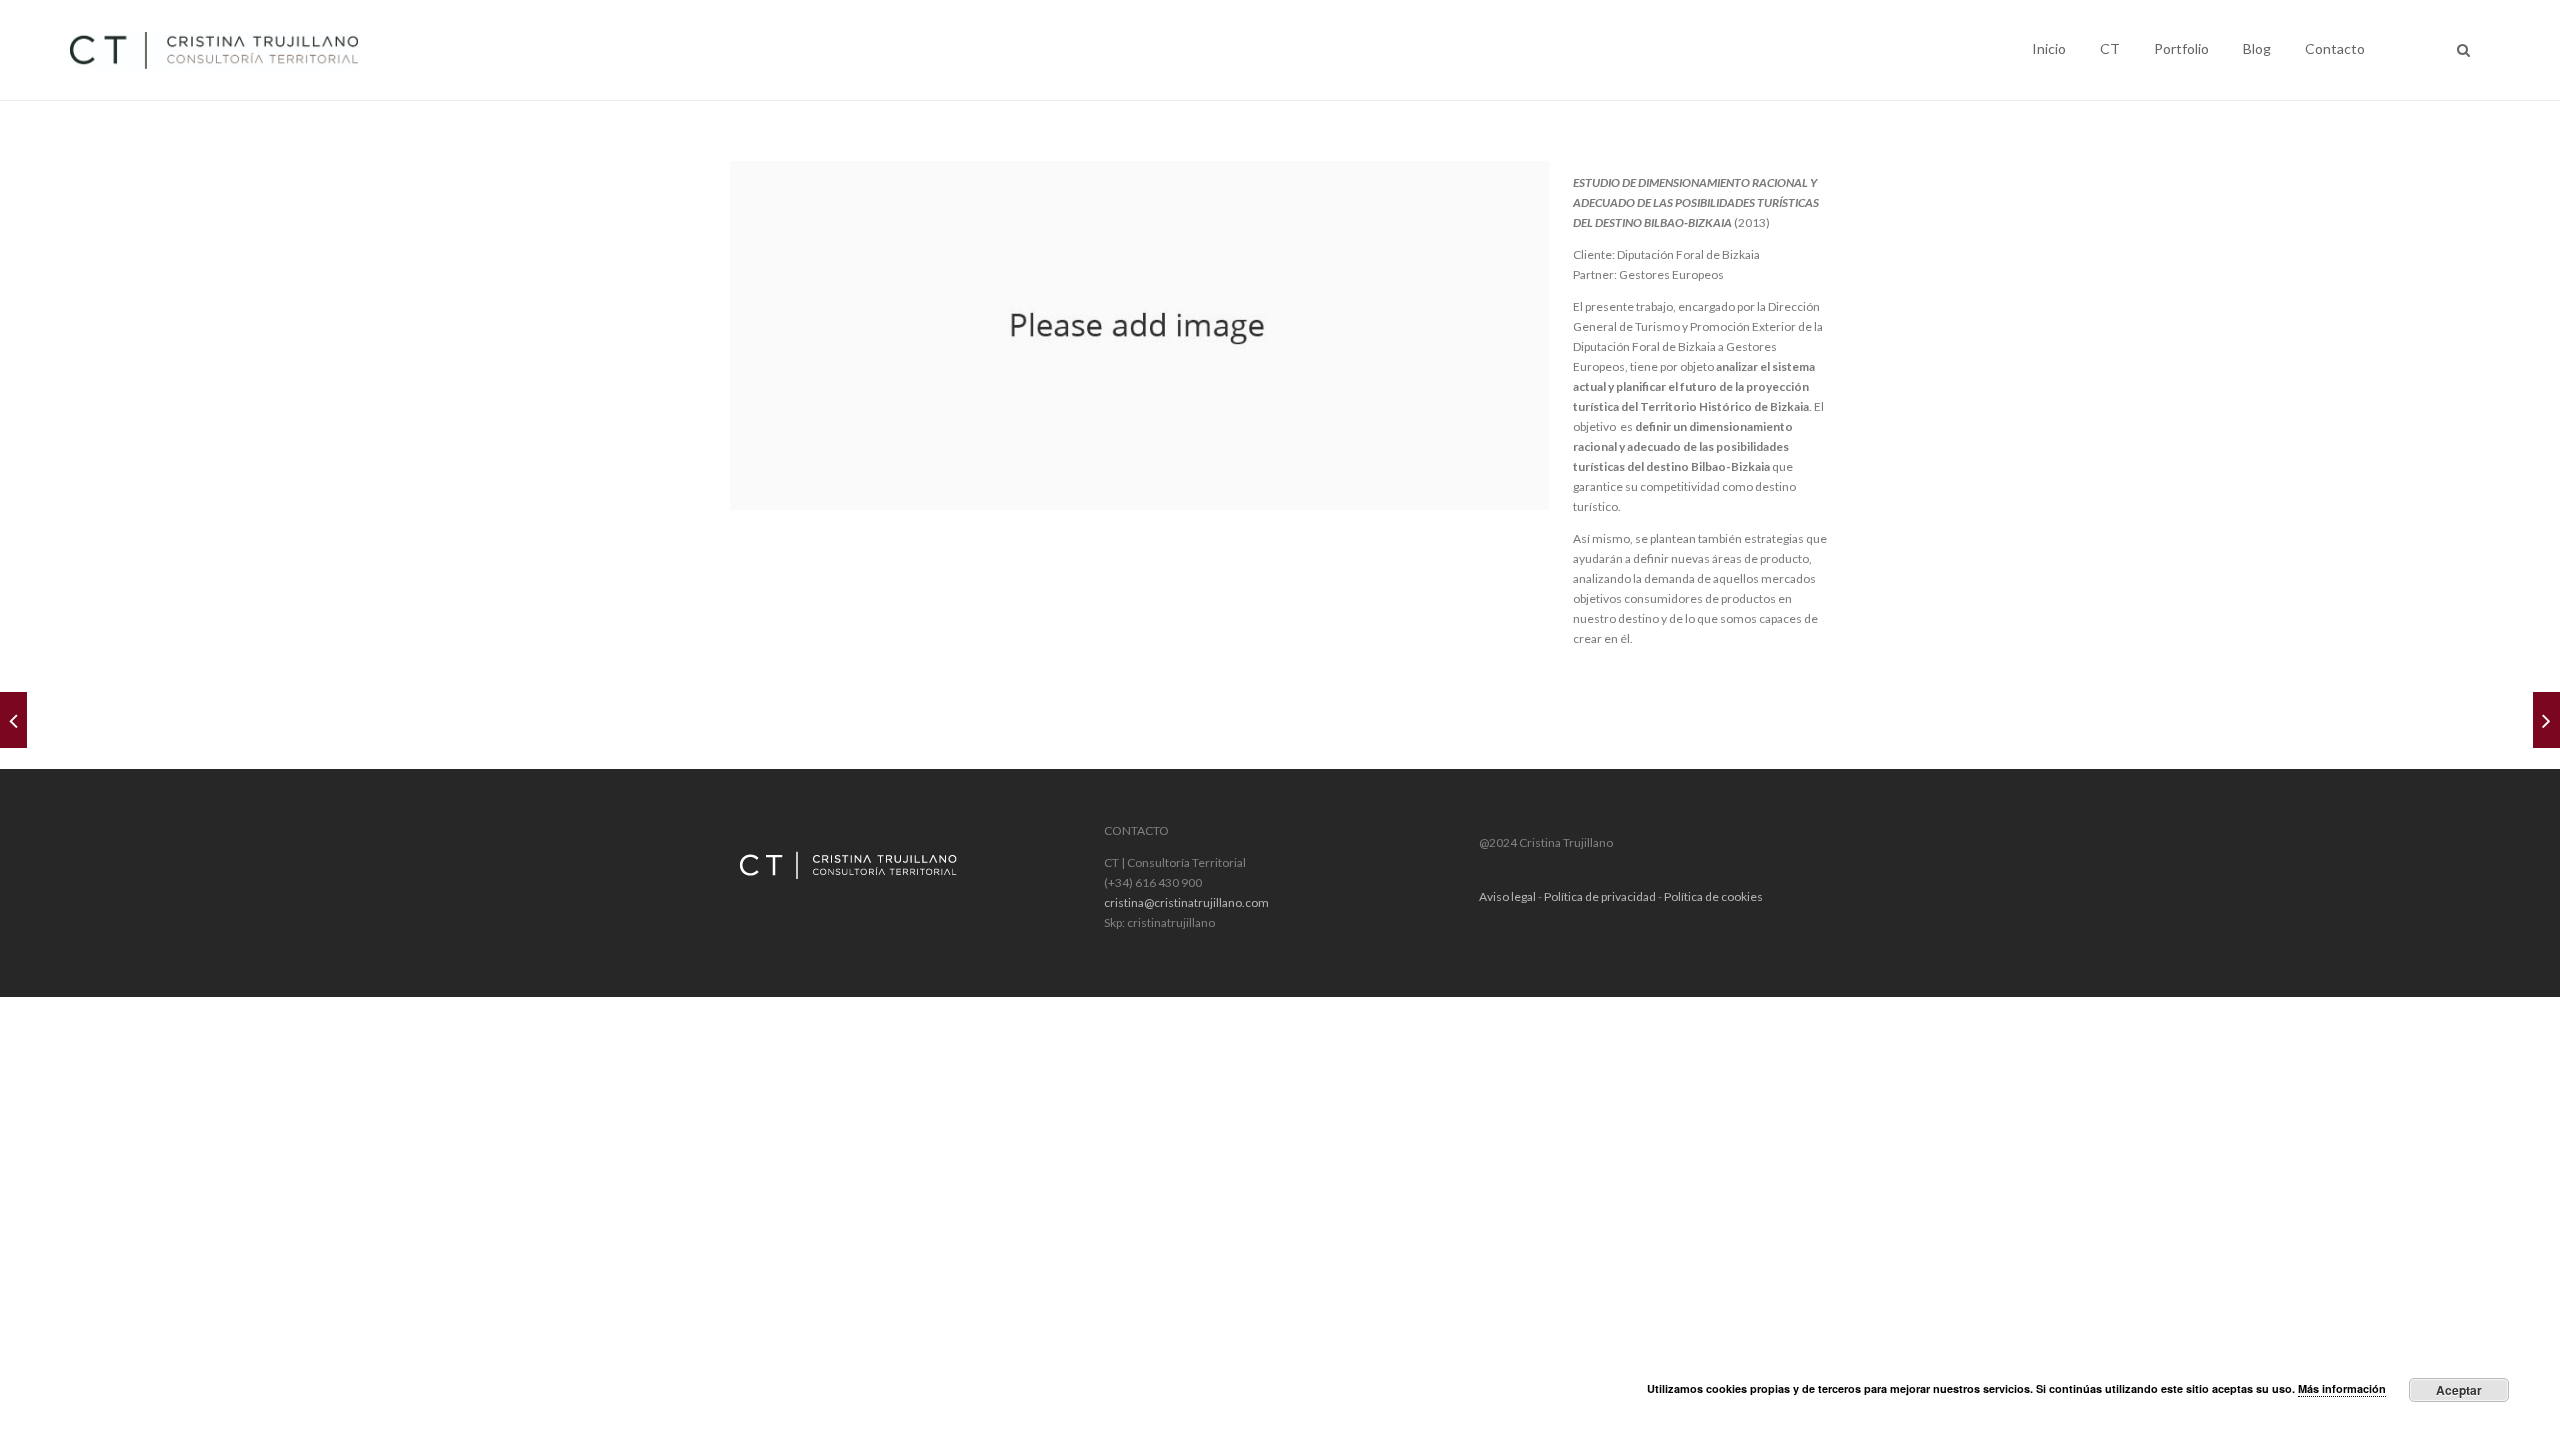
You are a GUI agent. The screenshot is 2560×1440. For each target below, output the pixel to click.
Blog (2257, 48)
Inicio (2049, 48)
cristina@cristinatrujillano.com (1186, 902)
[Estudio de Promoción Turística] (2546, 720)
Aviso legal (1507, 896)
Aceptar (2459, 1390)
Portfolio (2181, 48)
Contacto (2335, 48)
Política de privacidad (1600, 896)
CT (2110, 48)
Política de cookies (1713, 896)
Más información (2342, 1388)
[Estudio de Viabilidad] (13, 720)
